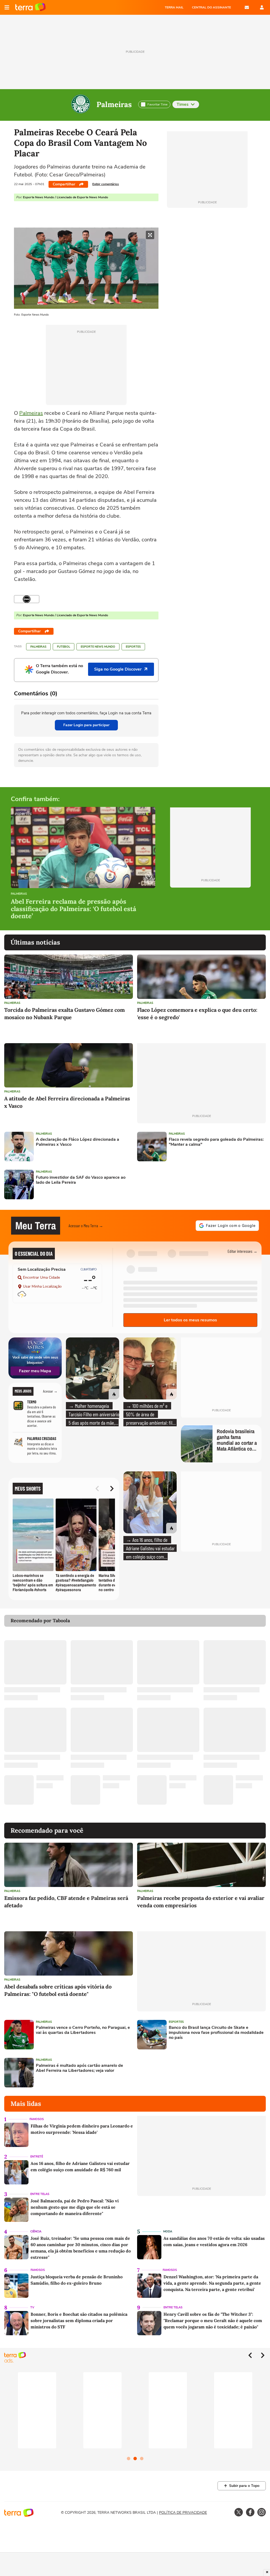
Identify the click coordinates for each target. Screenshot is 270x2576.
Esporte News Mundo (98, 647)
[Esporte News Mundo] (27, 599)
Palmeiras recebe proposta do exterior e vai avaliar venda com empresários (201, 1902)
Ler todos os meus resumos (190, 1320)
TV (32, 2307)
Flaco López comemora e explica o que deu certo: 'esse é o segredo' (197, 1013)
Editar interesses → (242, 1251)
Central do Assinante (211, 7)
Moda (168, 2231)
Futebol (64, 647)
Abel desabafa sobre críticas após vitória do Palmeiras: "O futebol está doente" (58, 1990)
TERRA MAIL (174, 7)
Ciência (36, 2231)
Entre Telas (40, 2194)
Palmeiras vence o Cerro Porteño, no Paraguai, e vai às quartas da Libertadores (83, 2030)
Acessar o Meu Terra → (86, 1226)
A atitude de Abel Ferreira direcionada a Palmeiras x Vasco (67, 1102)
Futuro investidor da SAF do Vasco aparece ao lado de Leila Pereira (81, 1180)
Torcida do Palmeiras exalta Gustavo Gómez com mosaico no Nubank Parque (64, 1013)
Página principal (30, 7)
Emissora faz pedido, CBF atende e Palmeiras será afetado (66, 1902)
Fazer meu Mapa (35, 1371)
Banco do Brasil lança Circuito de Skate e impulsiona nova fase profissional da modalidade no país (216, 2033)
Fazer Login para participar (86, 725)
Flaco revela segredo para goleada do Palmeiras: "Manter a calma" (216, 1142)
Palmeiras (114, 104)
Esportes (133, 647)
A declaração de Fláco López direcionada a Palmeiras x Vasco (78, 1142)
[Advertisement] (177, 1185)
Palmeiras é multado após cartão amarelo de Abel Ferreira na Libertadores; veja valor (79, 2068)
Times (183, 104)
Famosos (37, 2119)
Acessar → (50, 1391)
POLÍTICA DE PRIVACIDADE (183, 2513)
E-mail (247, 7)
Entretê (37, 2157)
